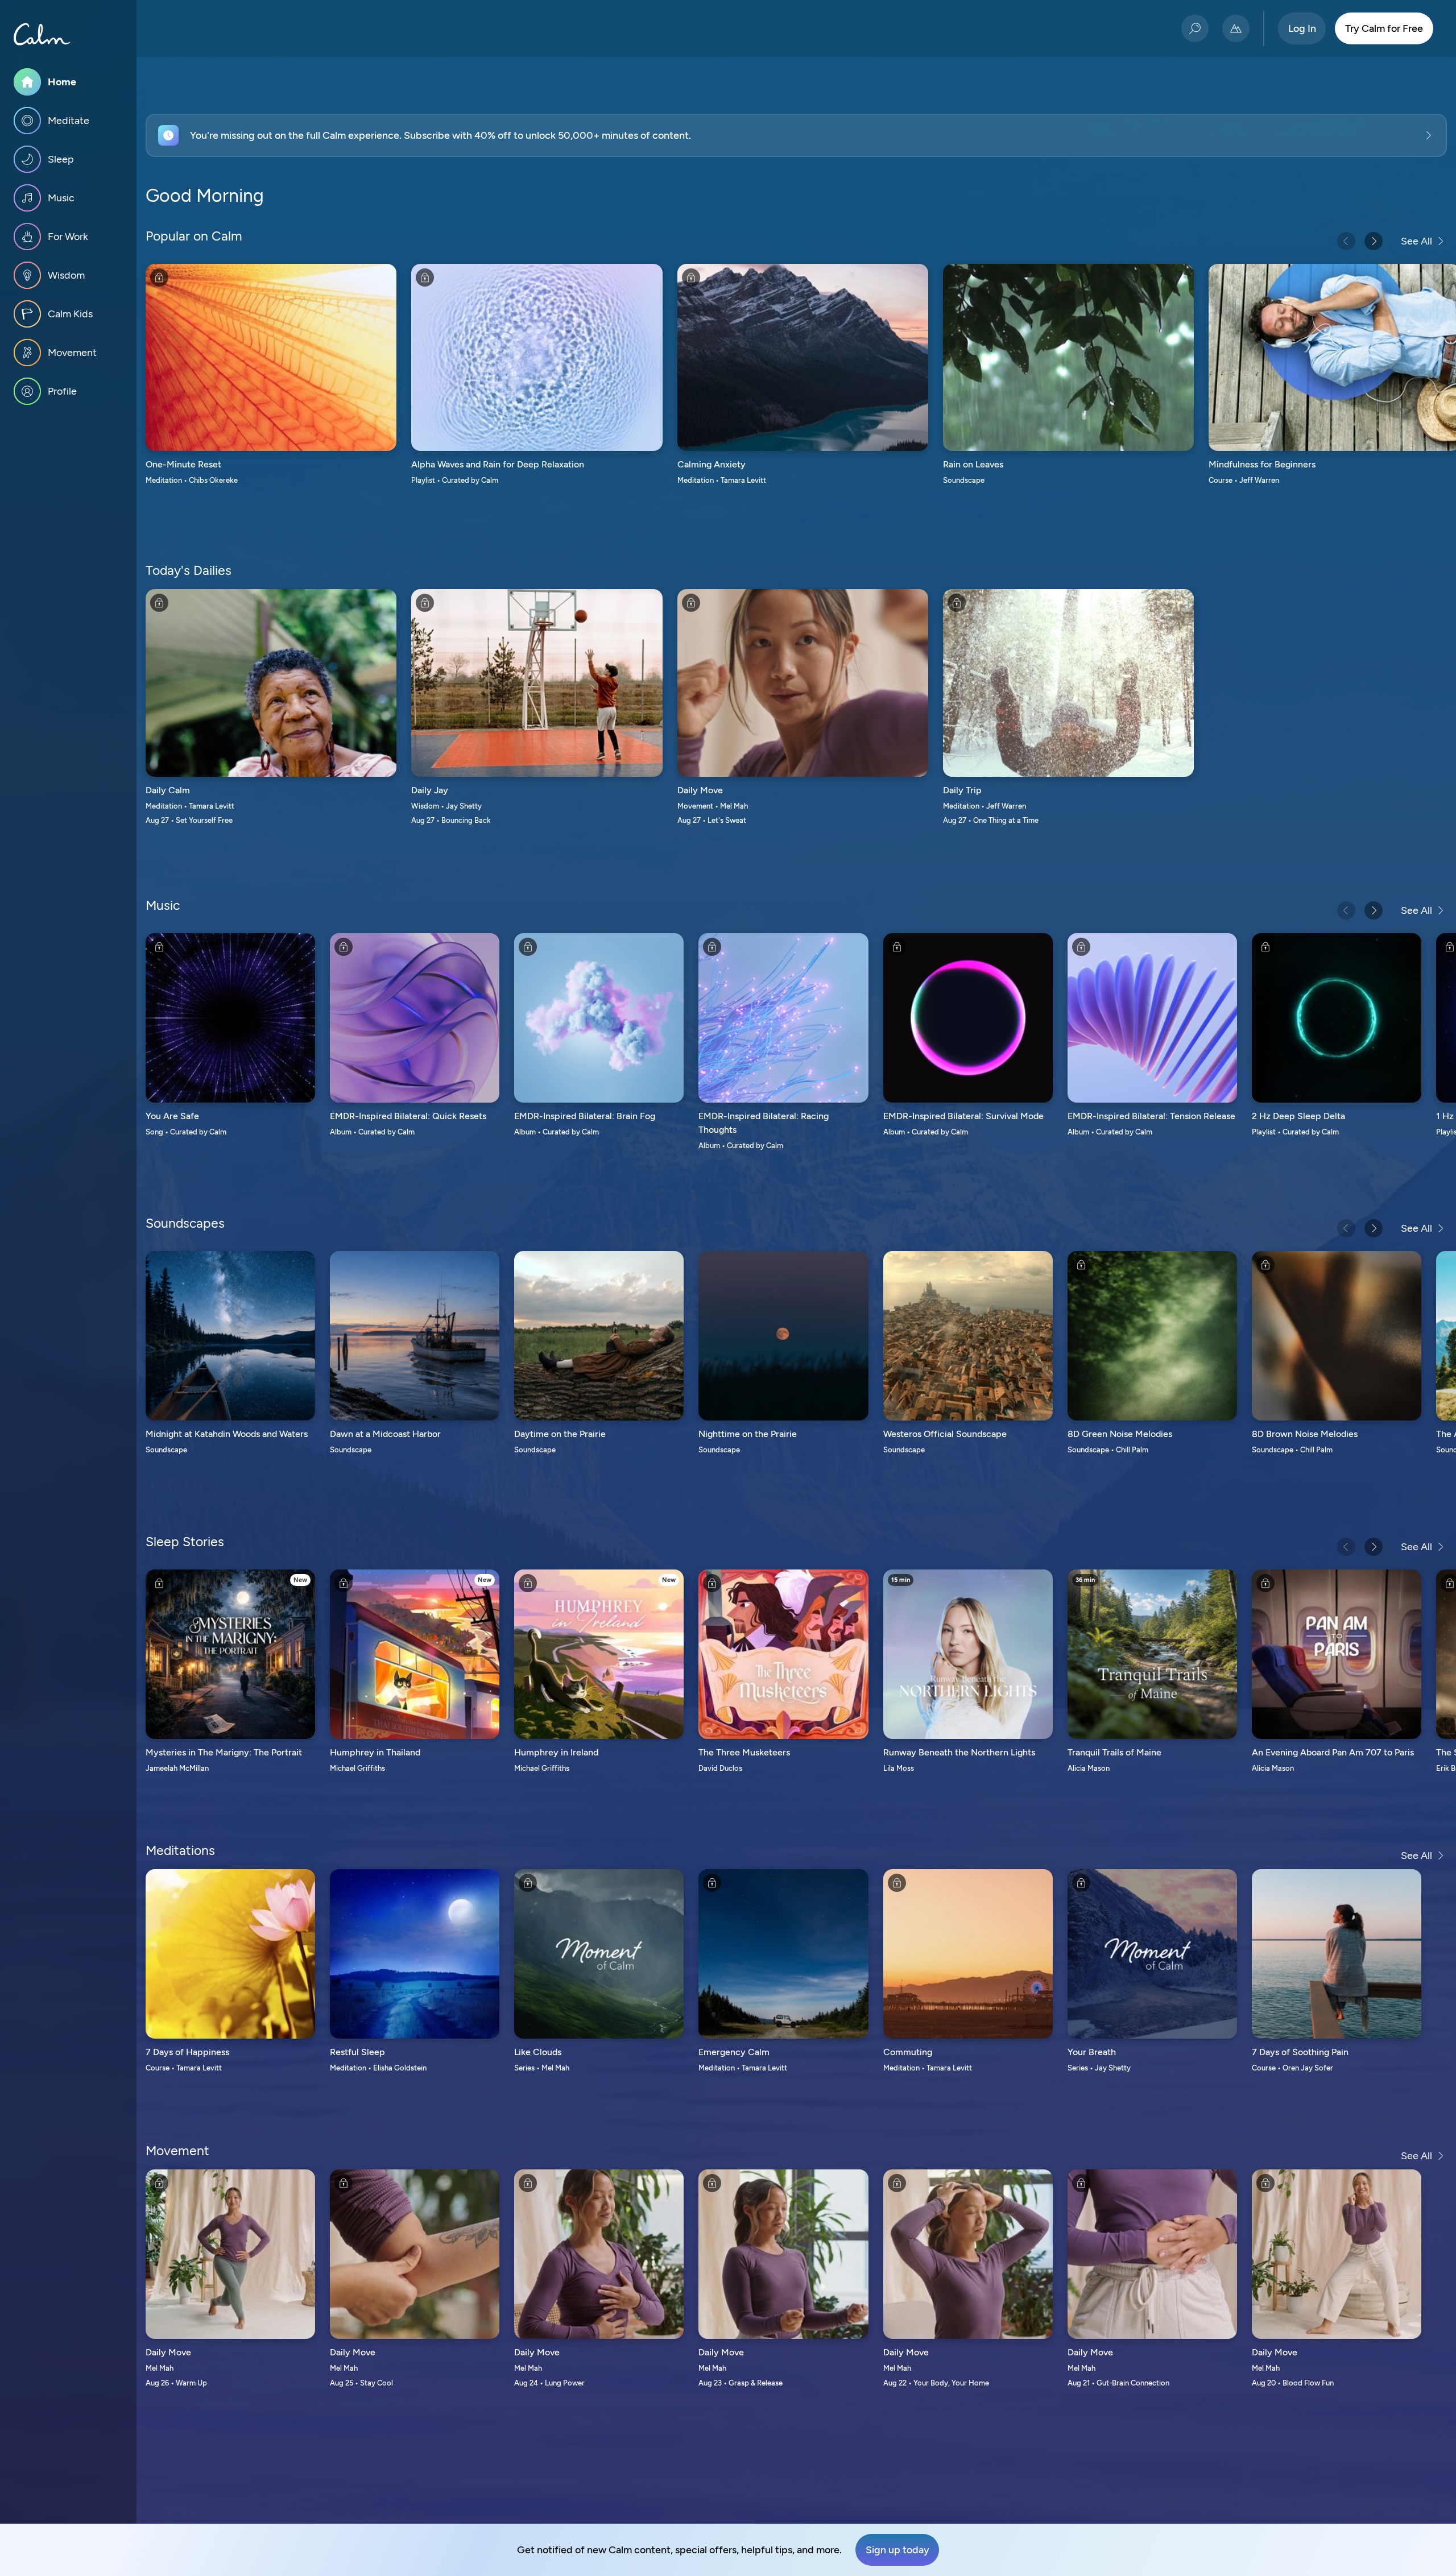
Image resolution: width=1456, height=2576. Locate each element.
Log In (1302, 28)
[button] (796, 135)
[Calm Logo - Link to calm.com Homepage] (42, 34)
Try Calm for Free (1384, 28)
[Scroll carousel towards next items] (1374, 241)
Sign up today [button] (897, 2550)
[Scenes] (1236, 28)
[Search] (1195, 28)
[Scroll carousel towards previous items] (1346, 241)
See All (1416, 241)
